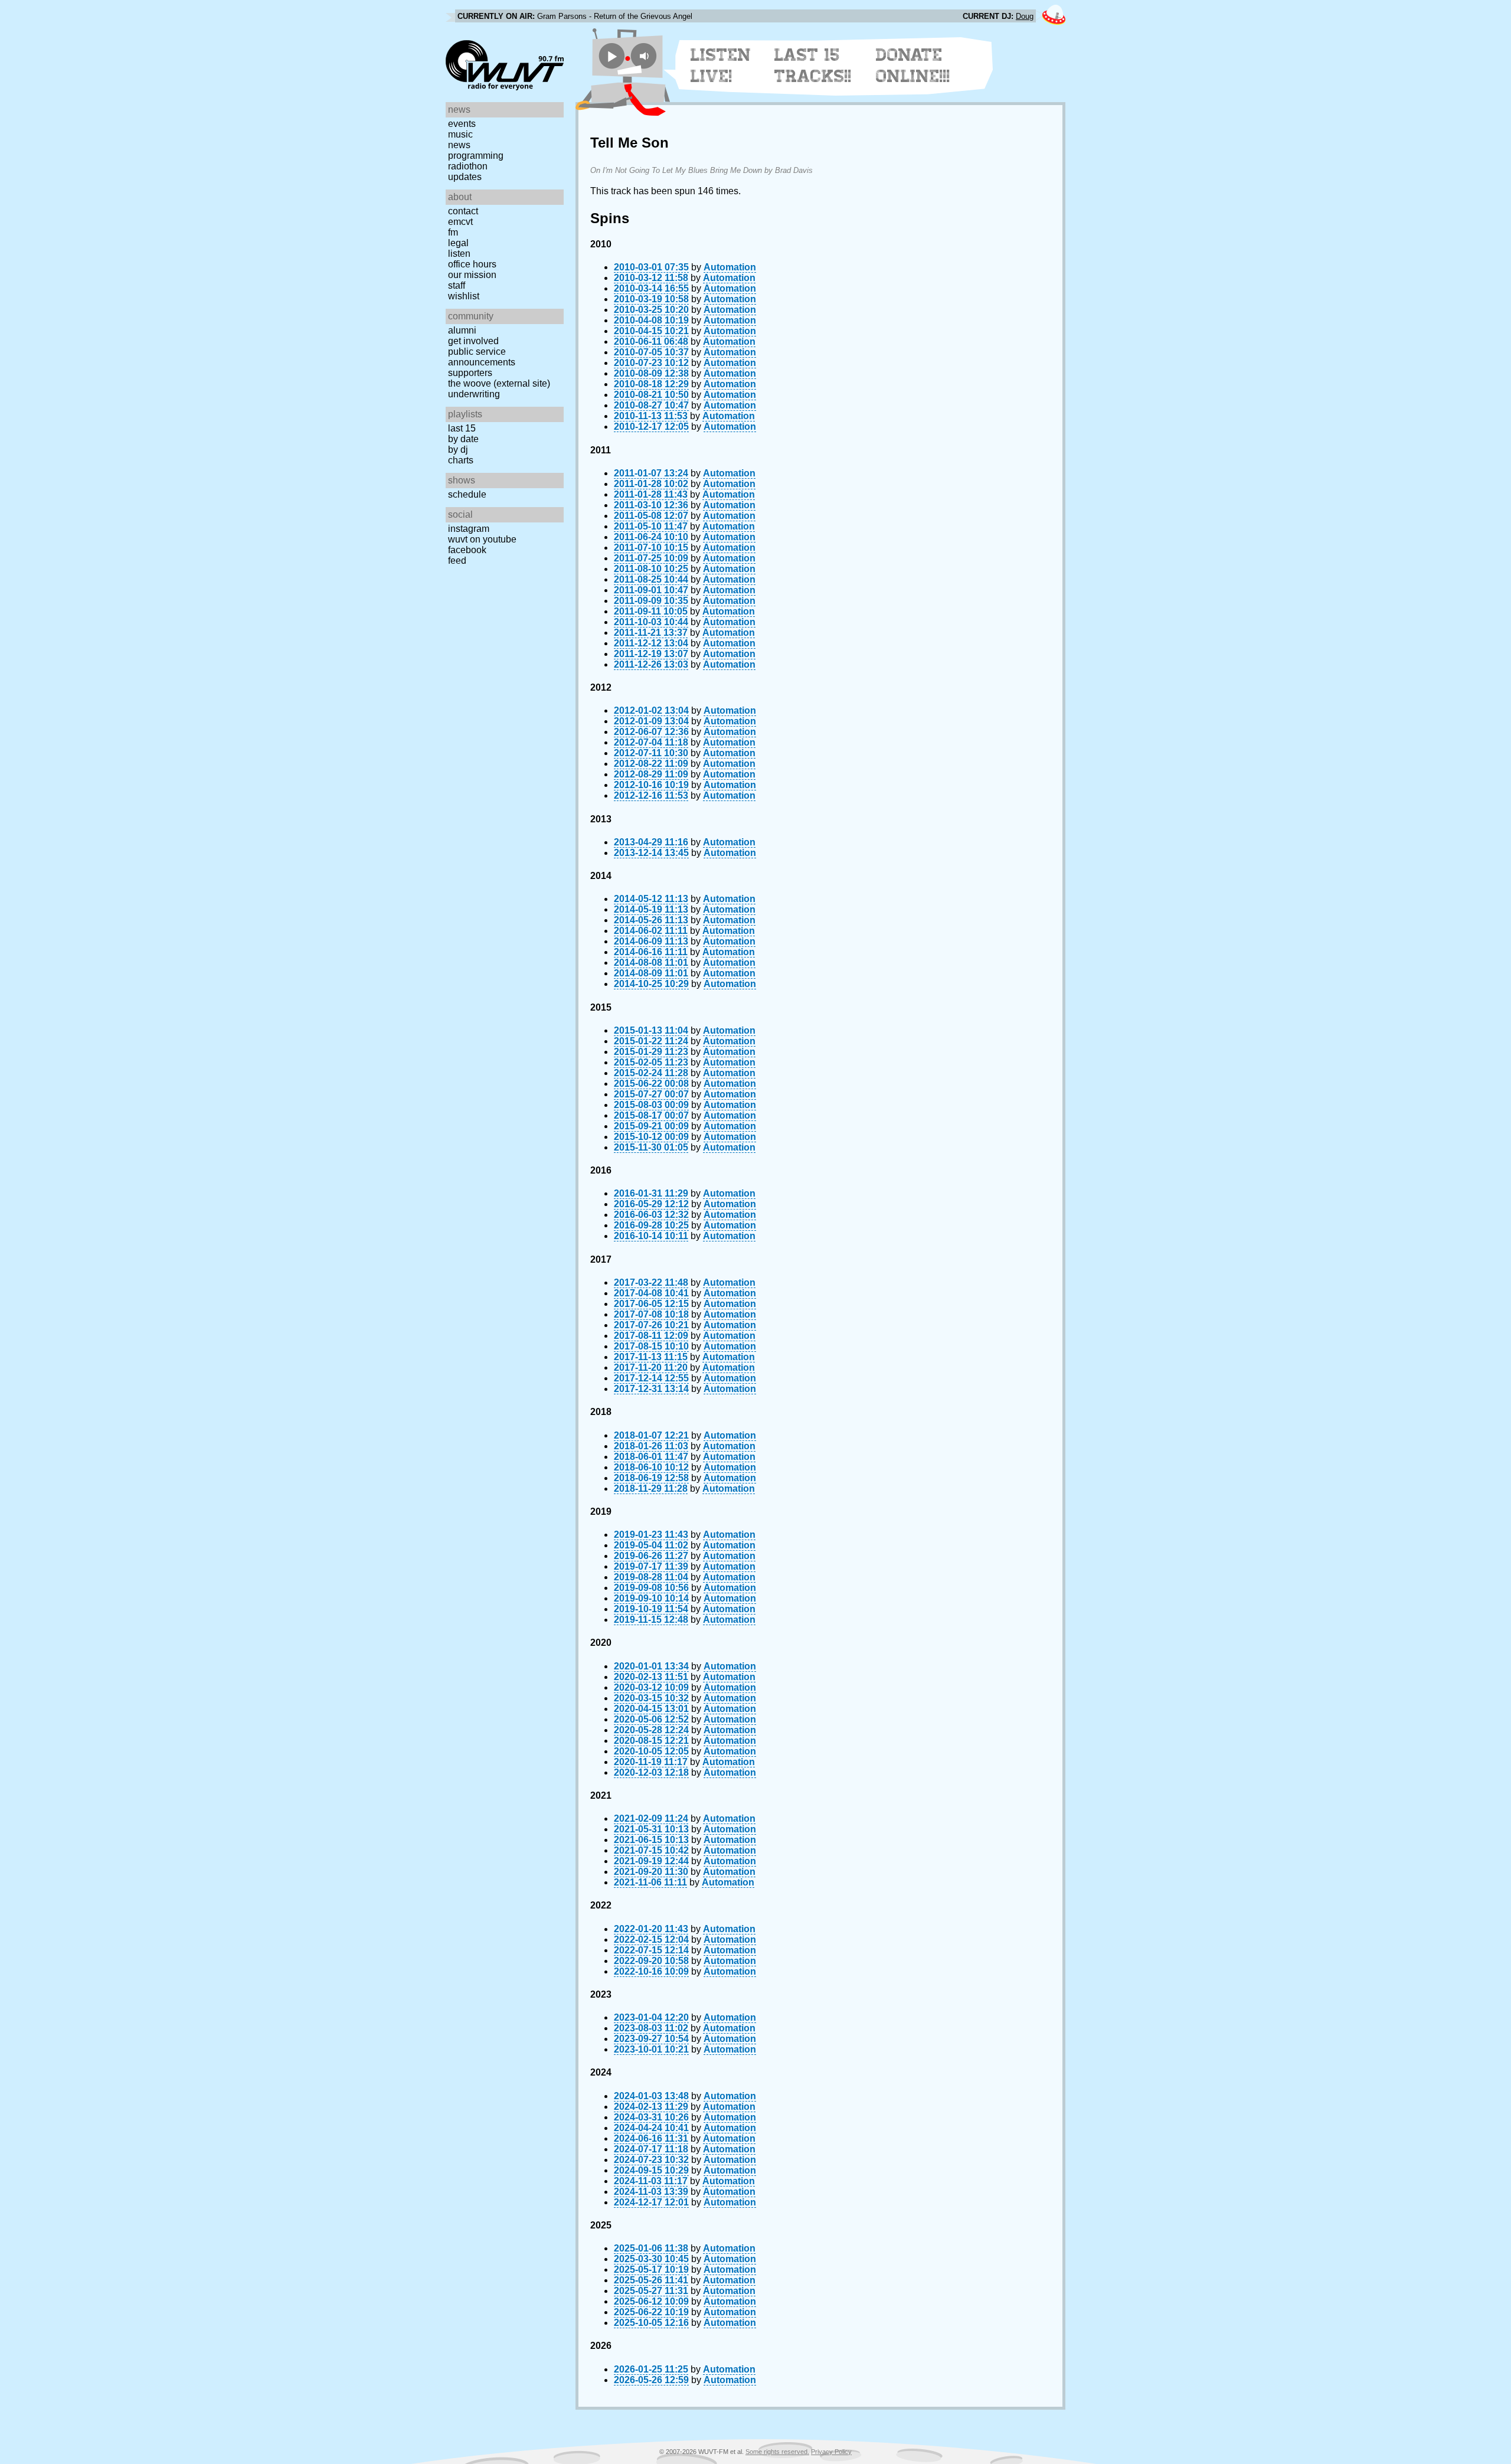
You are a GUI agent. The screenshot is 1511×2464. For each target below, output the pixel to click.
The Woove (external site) (499, 383)
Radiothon (468, 166)
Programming (476, 156)
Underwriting (474, 394)
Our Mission (472, 275)
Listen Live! (721, 66)
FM (453, 232)
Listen (459, 254)
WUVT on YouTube (482, 539)
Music (460, 134)
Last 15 (462, 428)
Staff (457, 285)
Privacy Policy (831, 2452)
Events (462, 124)
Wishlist (464, 296)
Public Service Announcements (482, 357)
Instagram (469, 529)
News (459, 145)
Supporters (470, 373)
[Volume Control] (645, 56)
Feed (457, 561)
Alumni (462, 330)
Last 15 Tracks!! (813, 66)
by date (463, 439)
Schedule (467, 494)
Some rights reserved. (777, 2452)
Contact (463, 211)
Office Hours (472, 264)
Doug (1025, 16)
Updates (465, 177)
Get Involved (473, 341)
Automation (730, 267)
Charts (461, 460)
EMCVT (460, 222)
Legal (458, 243)
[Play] (612, 56)
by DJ (458, 450)
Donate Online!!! (913, 66)
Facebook (467, 550)
